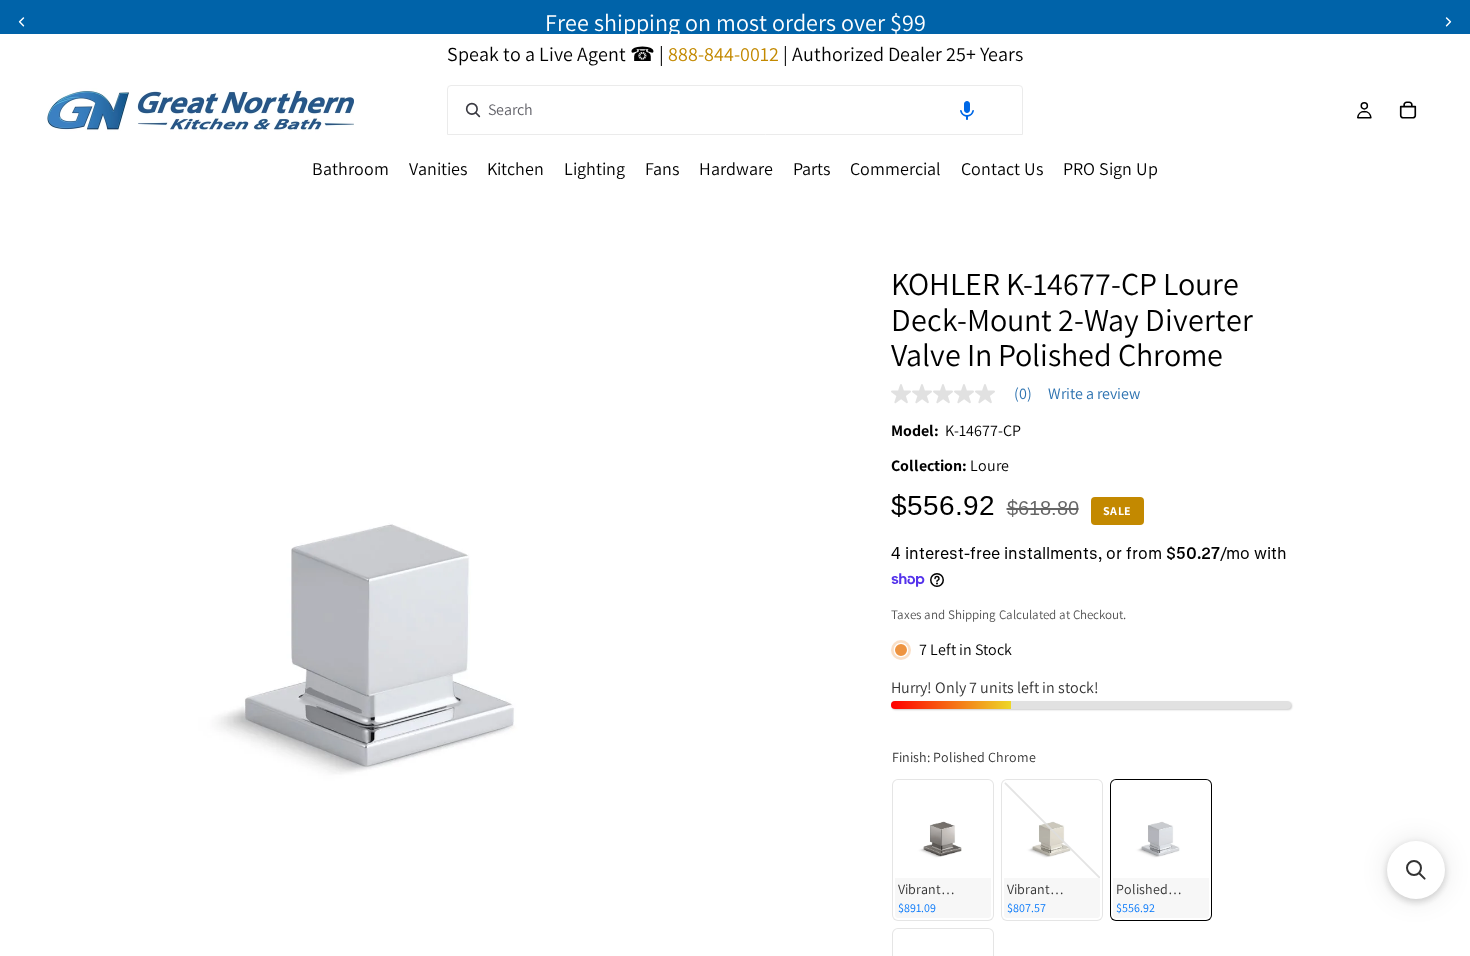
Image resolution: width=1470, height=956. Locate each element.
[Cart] (1408, 110)
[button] (967, 110)
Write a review (1094, 394)
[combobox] (735, 110)
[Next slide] (1448, 22)
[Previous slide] (22, 22)
